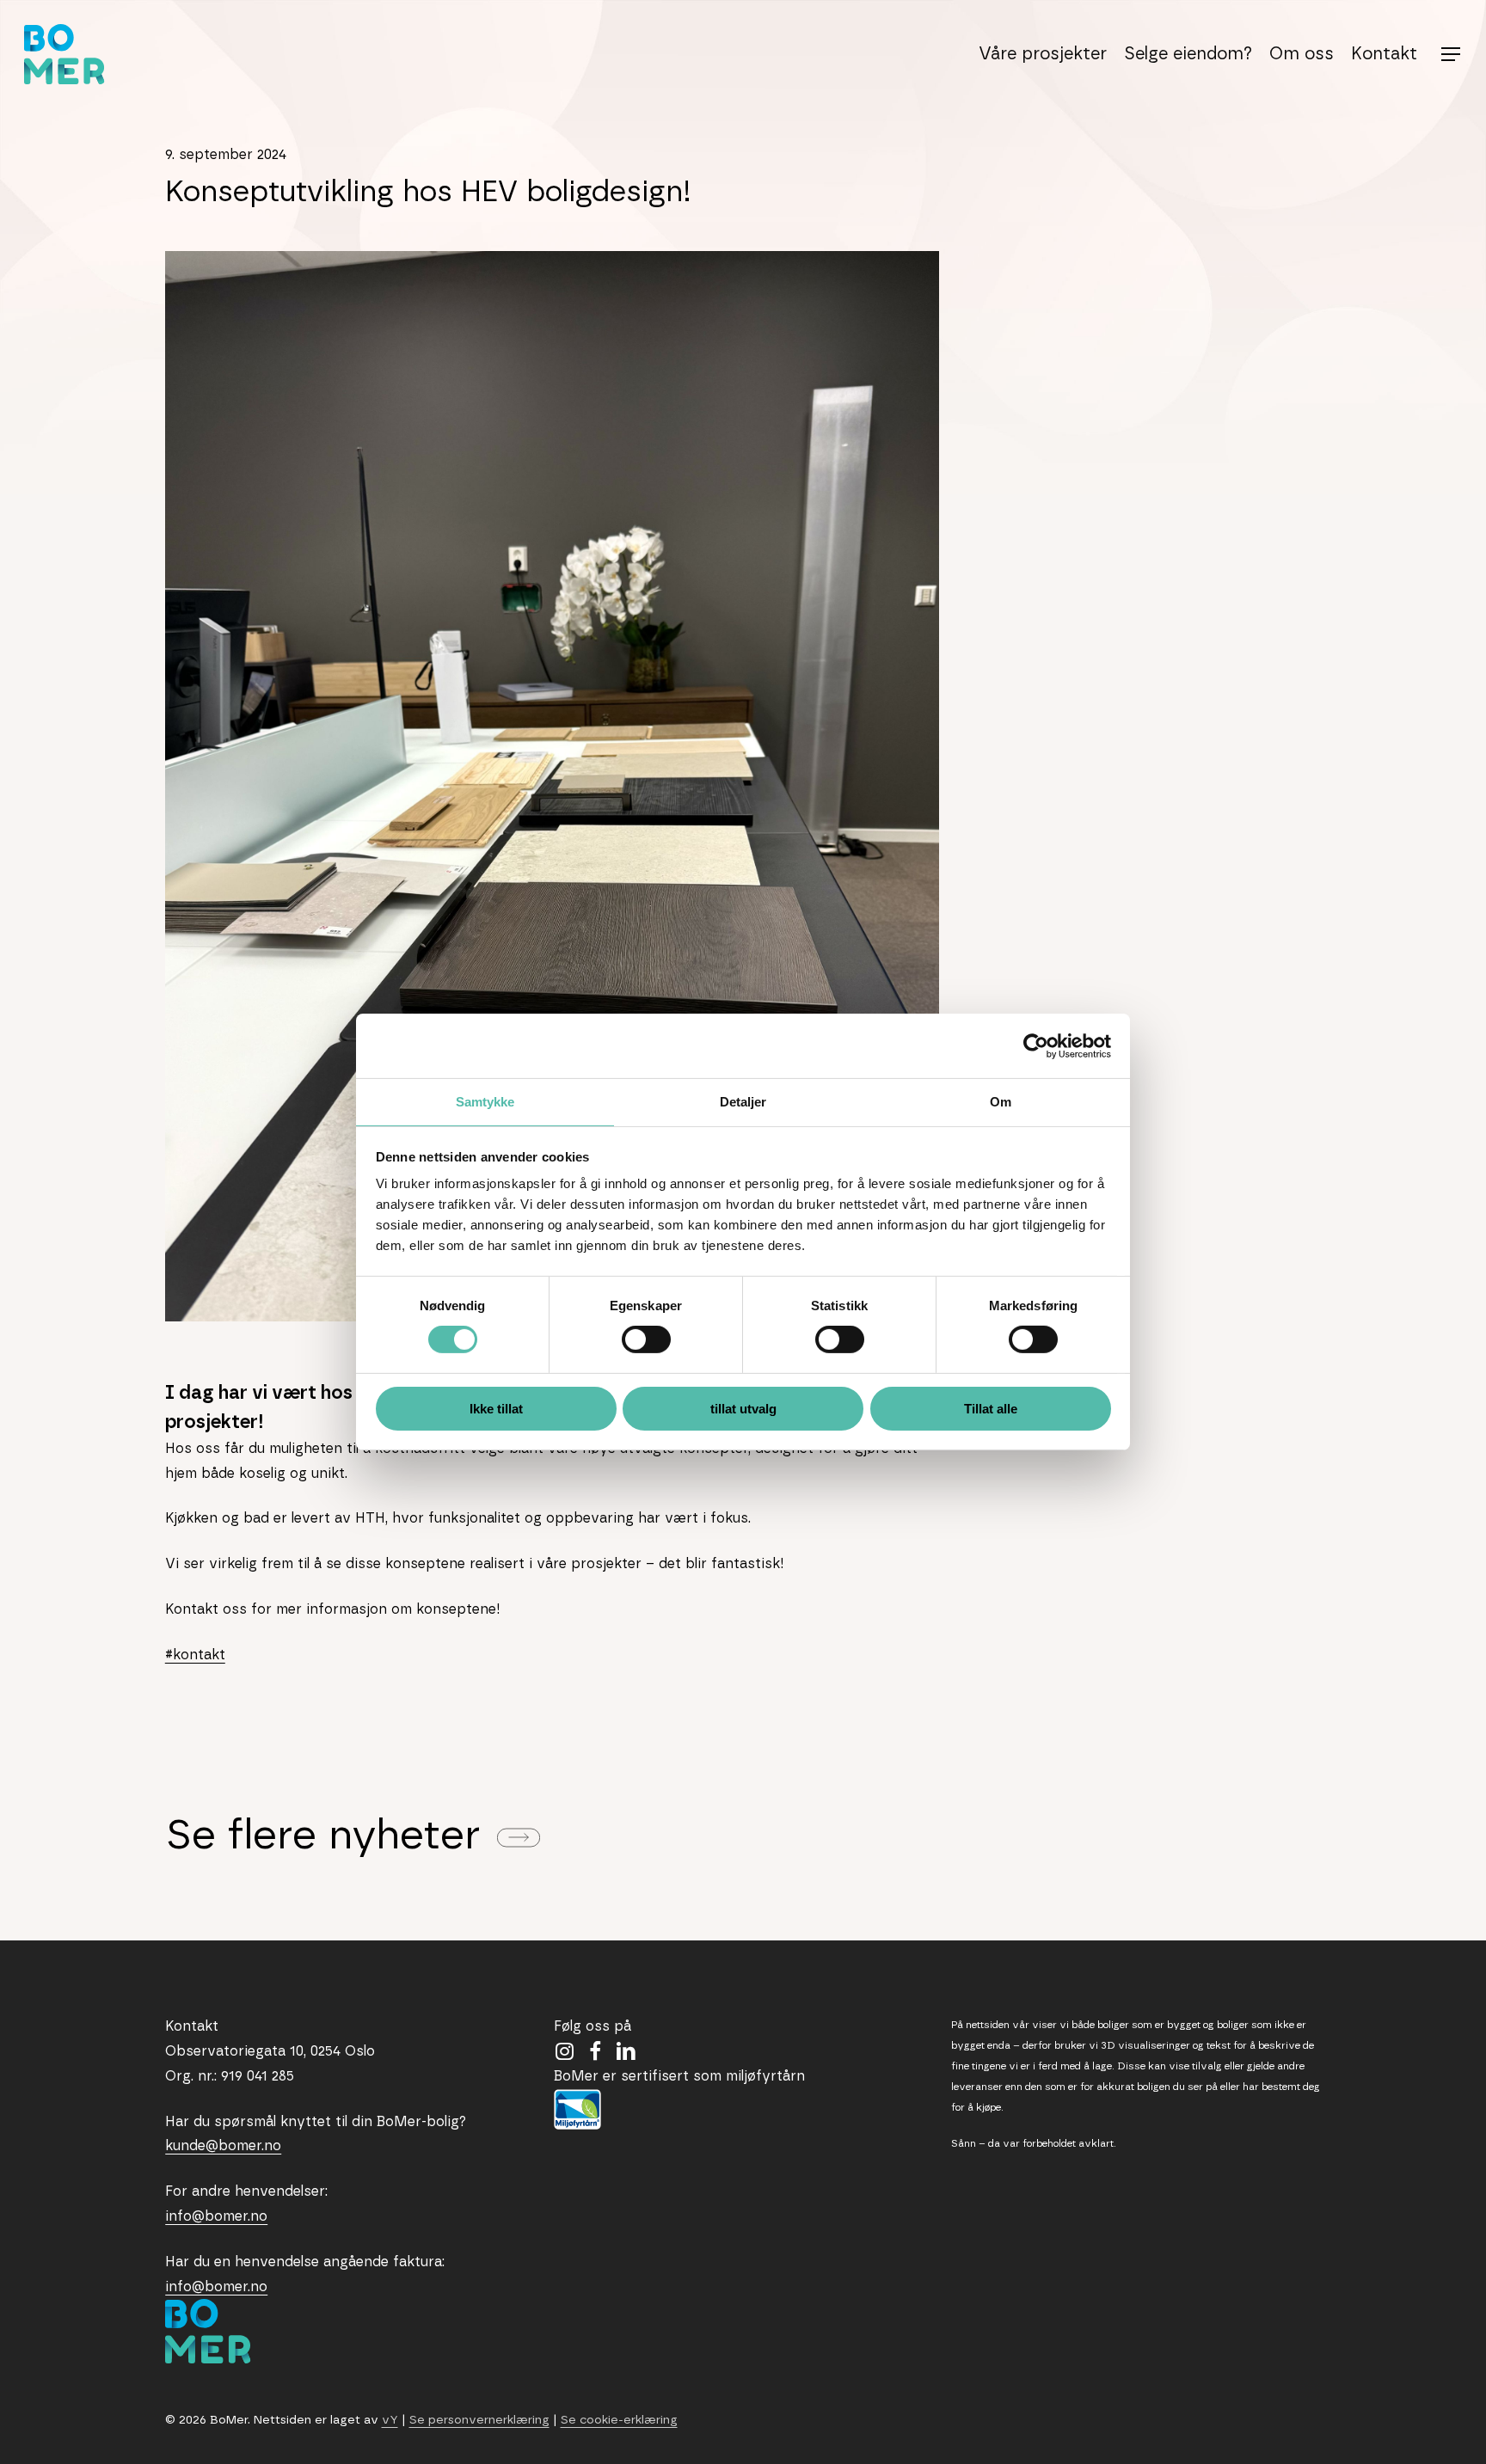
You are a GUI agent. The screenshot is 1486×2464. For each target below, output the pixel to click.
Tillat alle (991, 1409)
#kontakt (195, 1655)
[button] (1452, 55)
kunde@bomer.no (223, 2146)
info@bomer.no (216, 2216)
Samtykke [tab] (485, 1102)
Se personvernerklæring (479, 2420)
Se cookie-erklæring (619, 2420)
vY (390, 2420)
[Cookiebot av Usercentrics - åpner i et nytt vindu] (1036, 1045)
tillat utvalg (743, 1409)
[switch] (646, 1339)
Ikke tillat (496, 1409)
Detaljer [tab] (743, 1102)
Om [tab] (1001, 1102)
